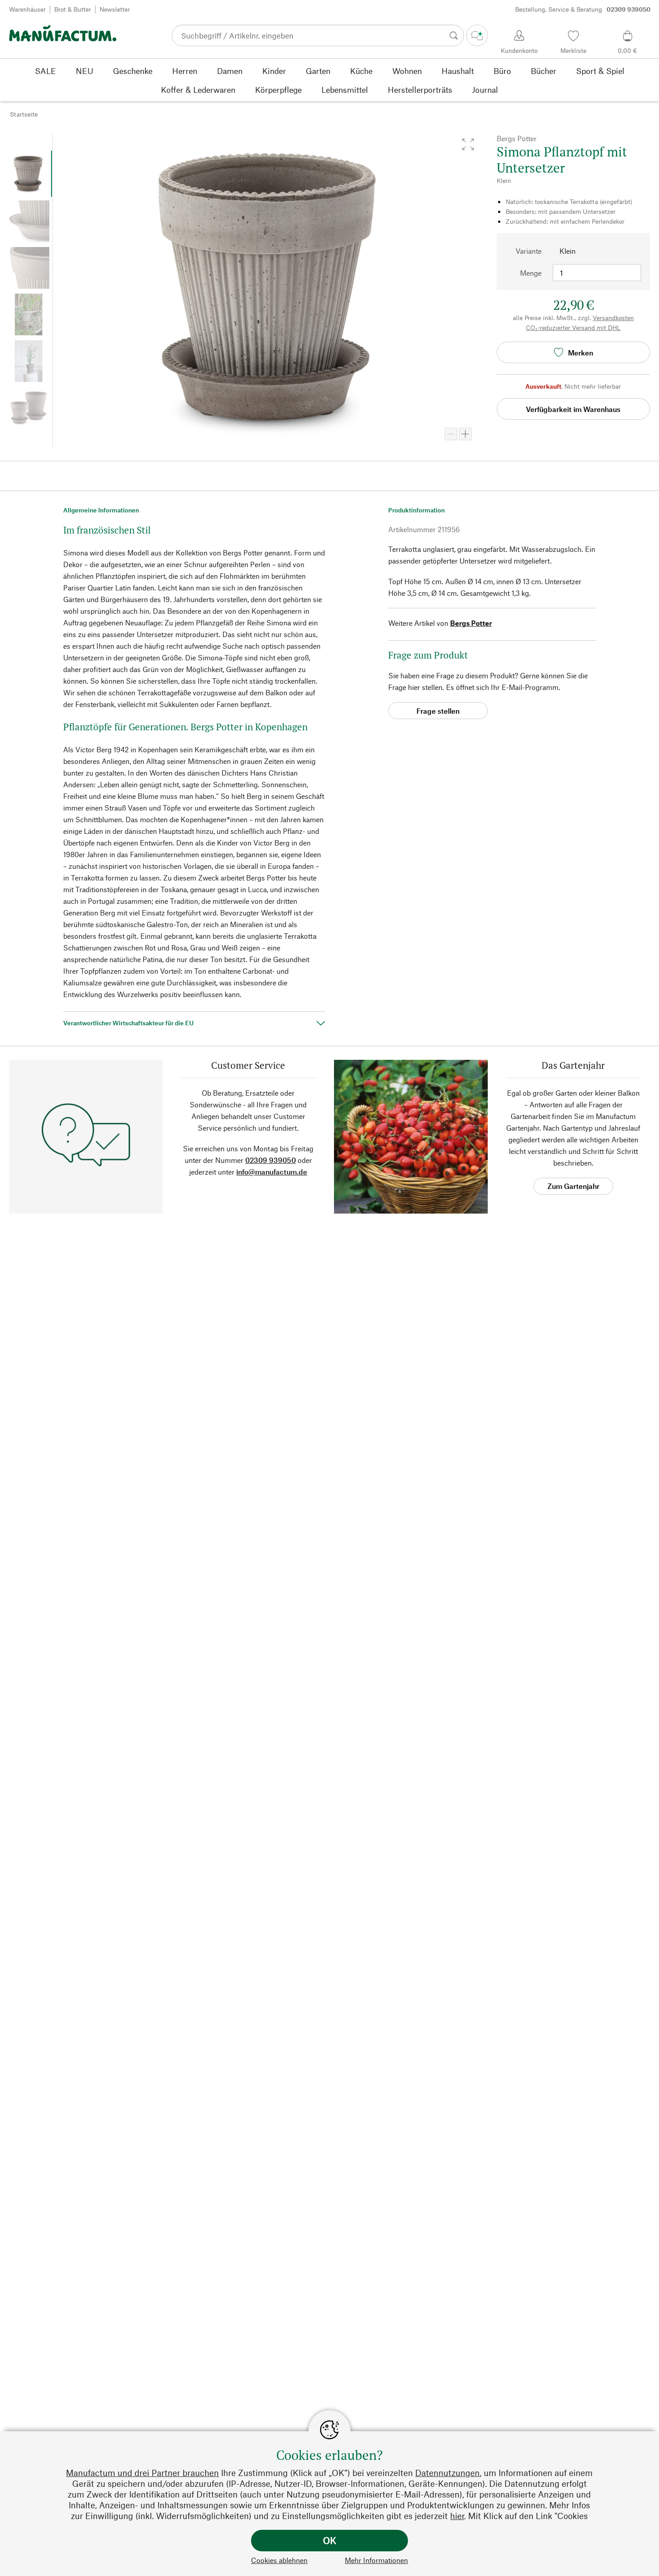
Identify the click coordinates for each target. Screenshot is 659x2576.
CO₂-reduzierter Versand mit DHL (573, 327)
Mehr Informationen (376, 2560)
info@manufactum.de (272, 1172)
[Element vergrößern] (465, 434)
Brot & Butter (73, 9)
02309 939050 (271, 1160)
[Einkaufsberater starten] (477, 35)
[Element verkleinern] (451, 434)
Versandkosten (613, 318)
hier (457, 2516)
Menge (531, 273)
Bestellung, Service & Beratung (583, 9)
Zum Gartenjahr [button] (573, 1186)
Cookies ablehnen (279, 2560)
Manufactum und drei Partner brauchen (142, 2473)
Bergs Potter (471, 623)
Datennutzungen (447, 2473)
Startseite (24, 114)
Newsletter (115, 9)
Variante (529, 251)
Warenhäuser (27, 9)
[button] (468, 144)
